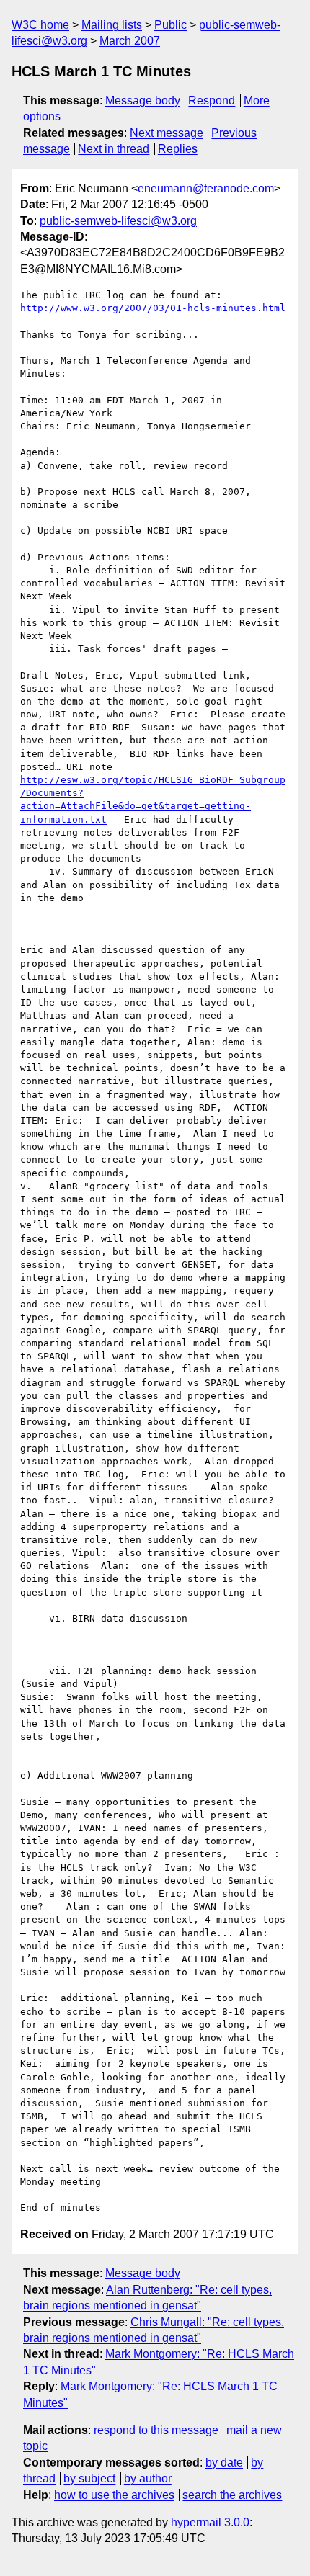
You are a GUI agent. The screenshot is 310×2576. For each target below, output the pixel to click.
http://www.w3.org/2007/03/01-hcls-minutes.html (153, 308)
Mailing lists (112, 25)
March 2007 (130, 41)
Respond (212, 100)
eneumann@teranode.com (206, 188)
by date (224, 2463)
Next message (167, 133)
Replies (178, 149)
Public (170, 25)
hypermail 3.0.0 (210, 2522)
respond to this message (156, 2430)
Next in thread (114, 149)
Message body (143, 100)
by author (148, 2478)
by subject (89, 2478)
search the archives (232, 2495)
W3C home (40, 25)
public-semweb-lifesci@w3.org (118, 221)
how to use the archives (114, 2495)
